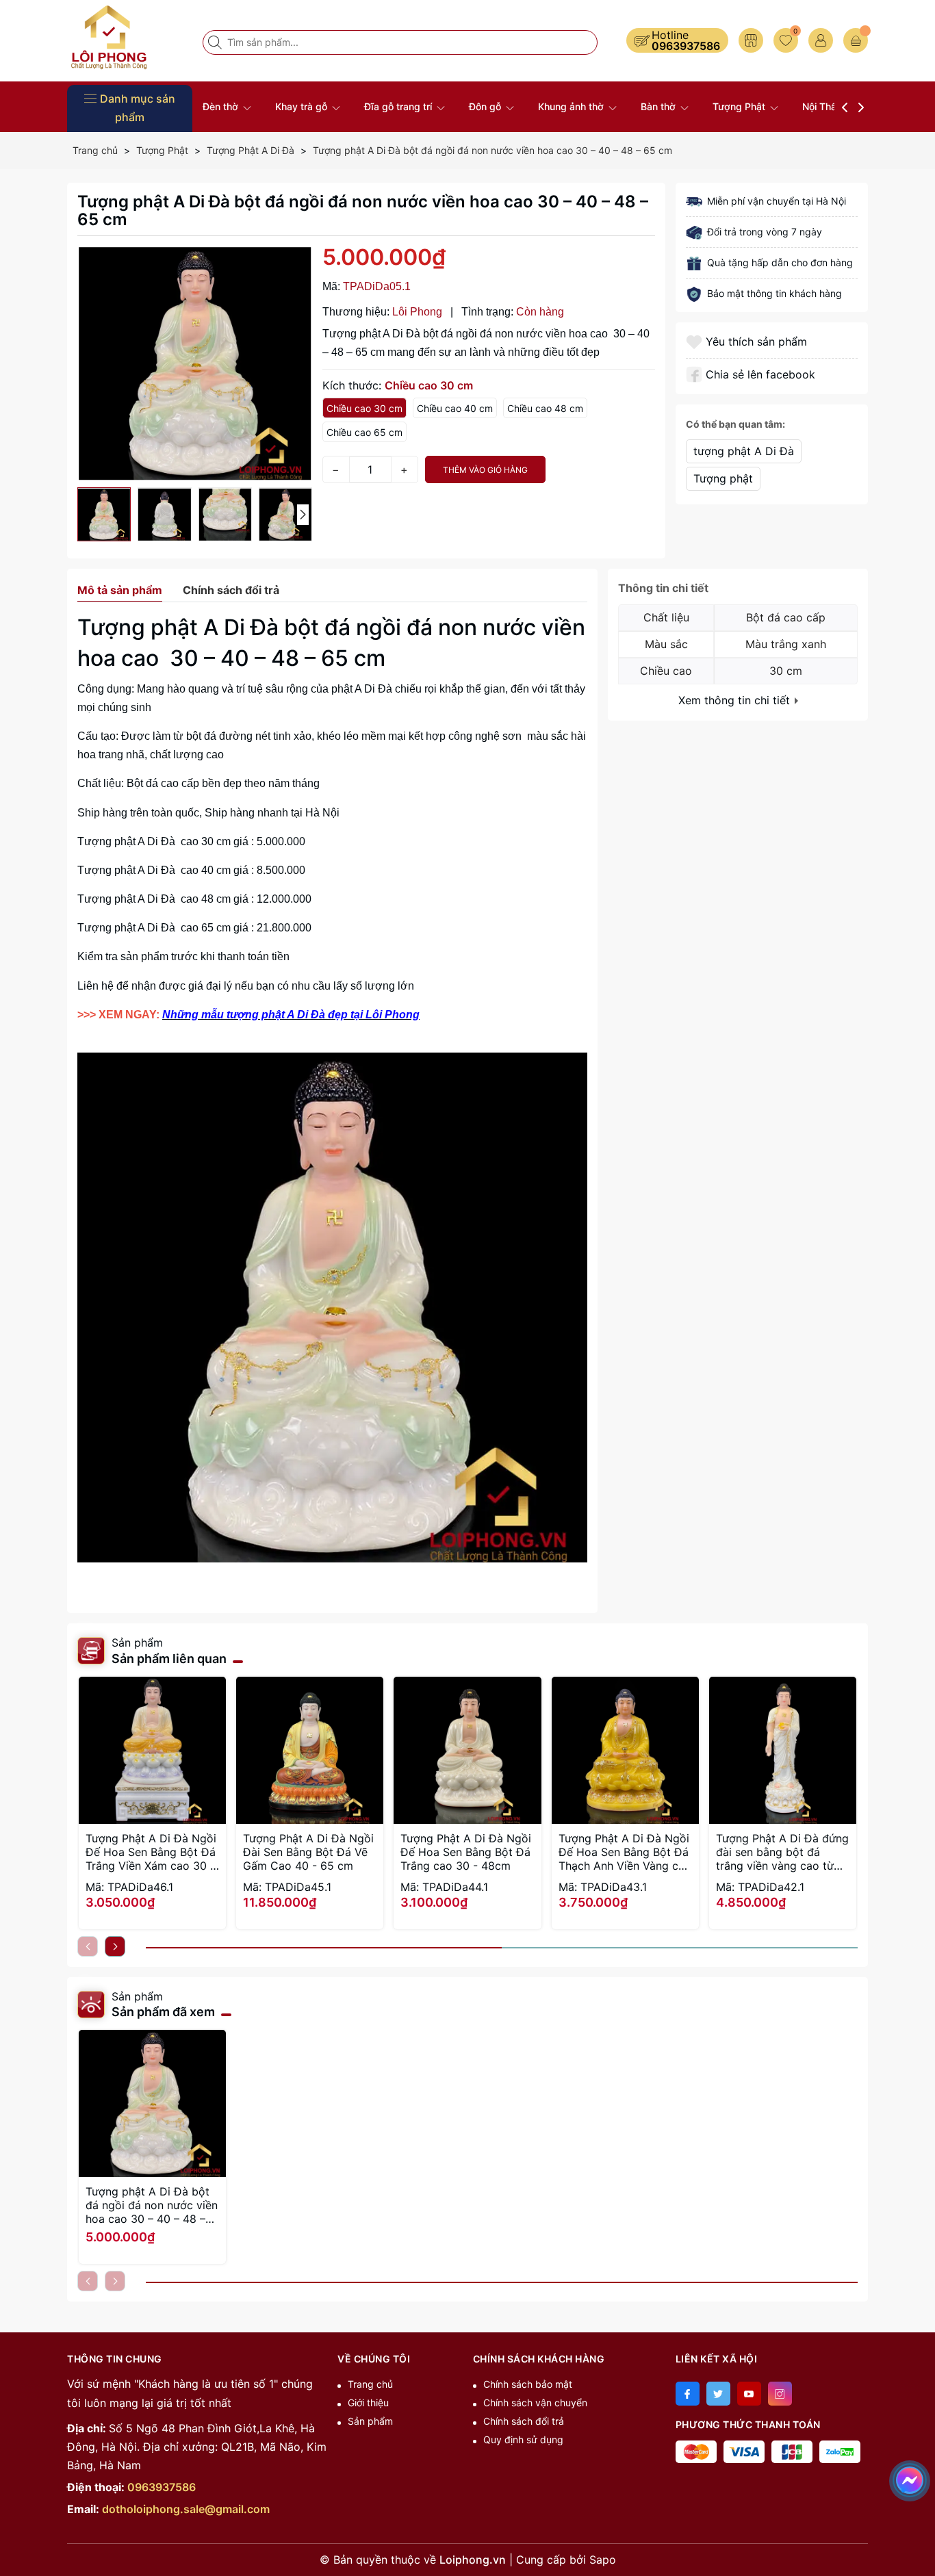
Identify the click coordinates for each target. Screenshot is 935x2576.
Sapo (603, 2560)
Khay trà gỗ (303, 106)
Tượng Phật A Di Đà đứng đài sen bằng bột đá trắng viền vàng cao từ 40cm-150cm (782, 1852)
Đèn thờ (222, 106)
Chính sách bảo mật (528, 2384)
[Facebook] (688, 2394)
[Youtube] (749, 2394)
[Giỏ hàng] (856, 40)
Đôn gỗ (486, 106)
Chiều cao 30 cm (364, 408)
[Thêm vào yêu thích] (696, 342)
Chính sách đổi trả (524, 2421)
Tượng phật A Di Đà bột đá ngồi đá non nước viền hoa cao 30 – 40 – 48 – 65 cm (152, 2205)
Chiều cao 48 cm (545, 408)
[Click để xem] (195, 364)
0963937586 (686, 46)
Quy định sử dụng (523, 2439)
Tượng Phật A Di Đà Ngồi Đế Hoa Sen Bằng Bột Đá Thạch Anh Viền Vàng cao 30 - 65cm (625, 1852)
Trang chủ (370, 2384)
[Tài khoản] (821, 40)
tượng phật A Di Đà (744, 451)
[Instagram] (780, 2394)
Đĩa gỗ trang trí (399, 106)
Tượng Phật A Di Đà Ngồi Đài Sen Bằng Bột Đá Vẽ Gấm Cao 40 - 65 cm (308, 1852)
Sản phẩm (370, 2421)
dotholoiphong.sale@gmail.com (186, 2509)
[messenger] (910, 2478)
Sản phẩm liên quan (169, 1659)
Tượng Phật (740, 106)
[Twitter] (718, 2394)
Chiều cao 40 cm (455, 408)
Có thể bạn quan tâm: (735, 424)
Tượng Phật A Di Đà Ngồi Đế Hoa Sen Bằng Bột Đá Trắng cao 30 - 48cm (466, 1852)
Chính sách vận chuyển (535, 2403)
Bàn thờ (659, 106)
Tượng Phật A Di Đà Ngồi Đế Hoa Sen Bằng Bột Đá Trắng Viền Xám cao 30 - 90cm (151, 1852)
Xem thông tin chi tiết (736, 700)
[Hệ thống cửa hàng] (751, 40)
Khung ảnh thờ (572, 106)
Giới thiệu (368, 2403)
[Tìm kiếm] (216, 42)
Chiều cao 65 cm (364, 432)
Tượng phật (723, 478)
